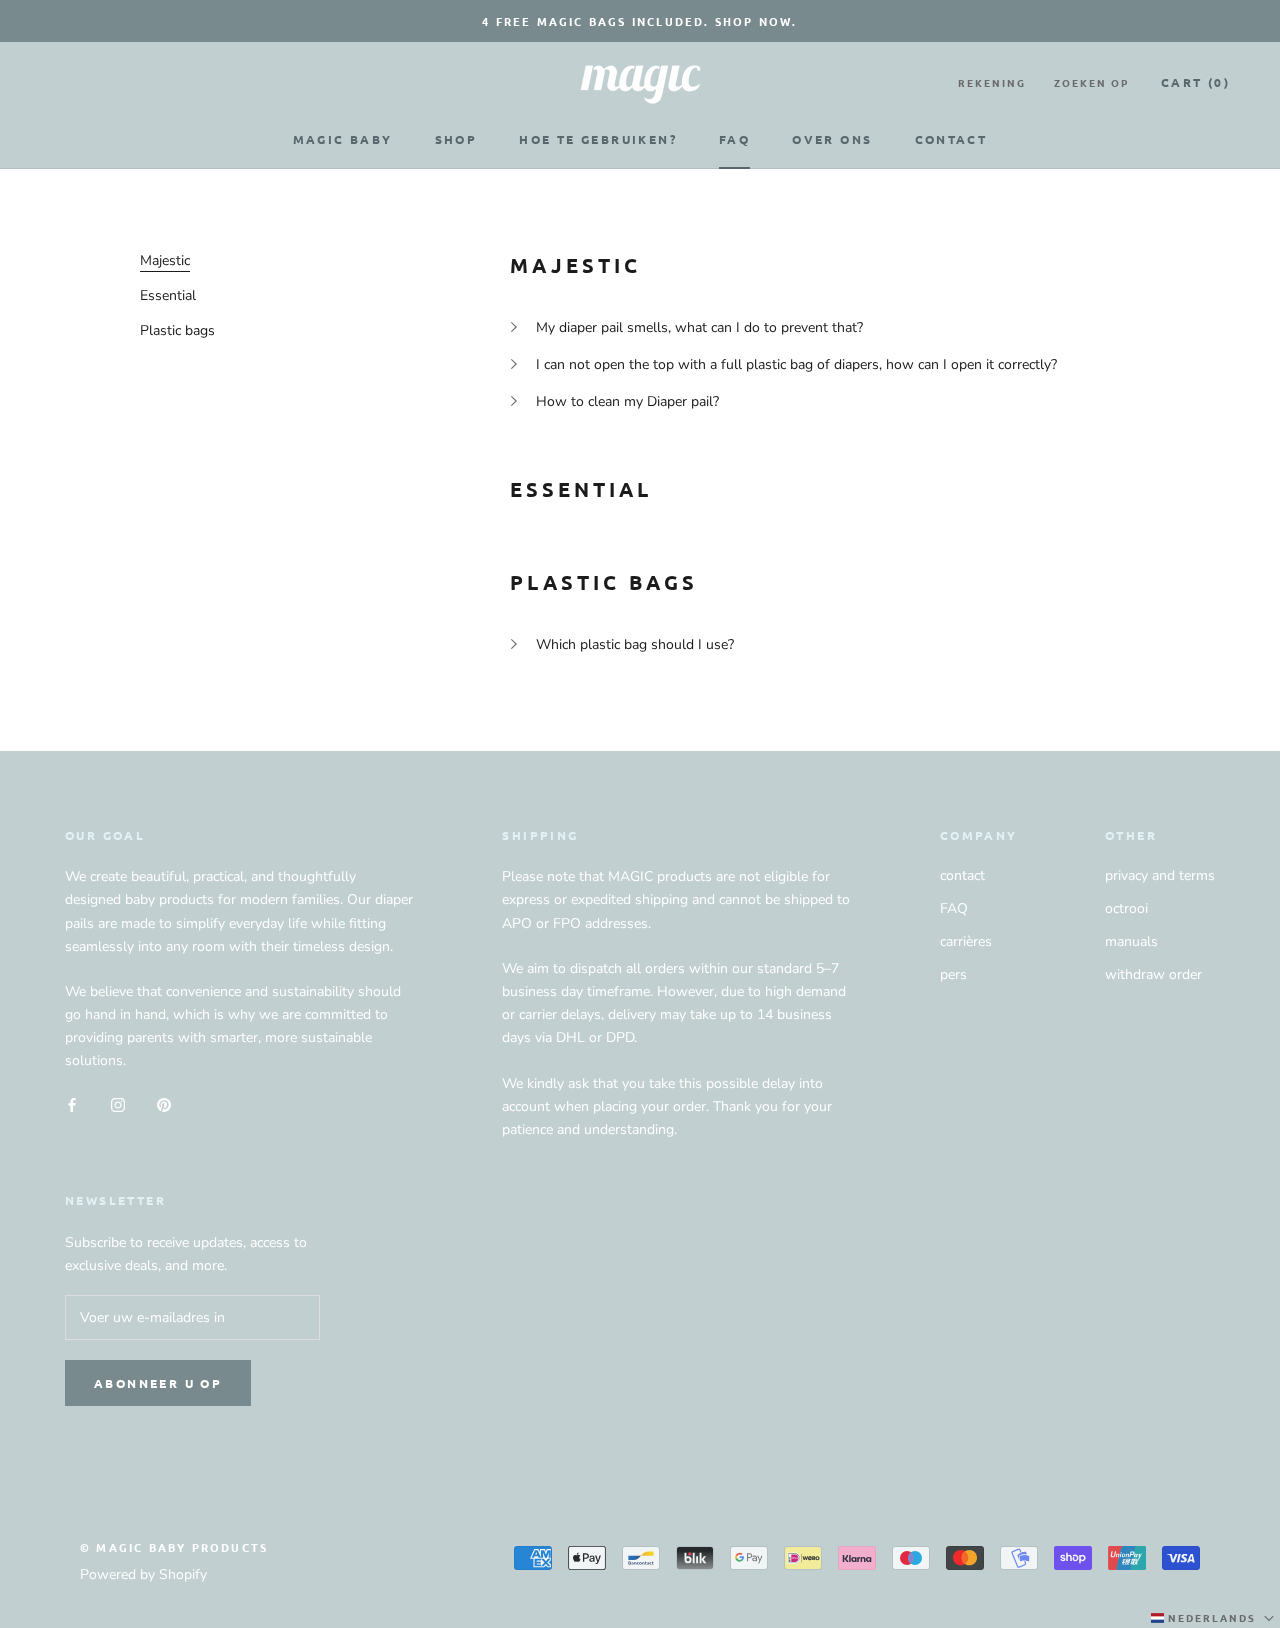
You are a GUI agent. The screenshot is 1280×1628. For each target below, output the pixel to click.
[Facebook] (72, 1103)
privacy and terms (1160, 875)
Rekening (992, 82)
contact (962, 875)
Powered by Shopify (143, 1574)
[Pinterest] (164, 1103)
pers (953, 974)
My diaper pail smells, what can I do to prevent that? (699, 327)
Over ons (832, 139)
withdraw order (1153, 974)
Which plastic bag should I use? (635, 644)
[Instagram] (118, 1103)
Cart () (1195, 82)
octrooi (1126, 908)
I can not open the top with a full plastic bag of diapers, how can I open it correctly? (796, 364)
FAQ (734, 139)
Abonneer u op (158, 1383)
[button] (1214, 1618)
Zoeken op (1091, 82)
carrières (966, 941)
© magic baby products (174, 1547)
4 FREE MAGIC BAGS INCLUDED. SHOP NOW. (639, 21)
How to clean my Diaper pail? (627, 401)
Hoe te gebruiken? (598, 139)
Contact (951, 139)
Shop (456, 139)
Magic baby (343, 139)
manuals (1131, 941)
